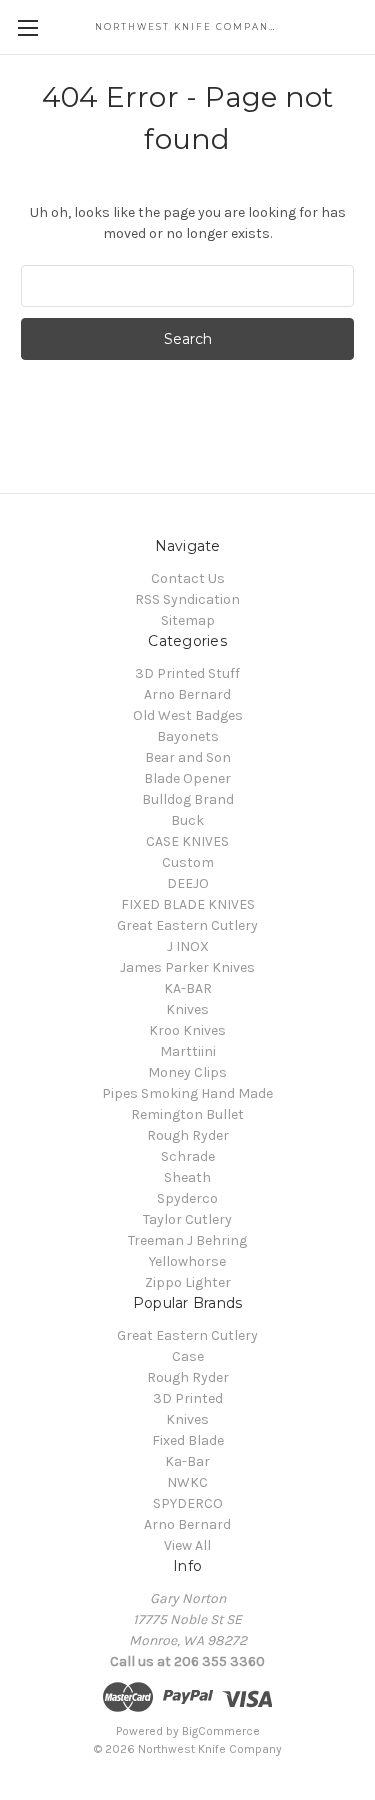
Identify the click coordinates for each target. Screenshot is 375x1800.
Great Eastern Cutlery (187, 925)
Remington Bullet (187, 1114)
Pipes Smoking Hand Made (187, 1093)
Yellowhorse (187, 1261)
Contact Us (188, 578)
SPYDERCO (188, 1503)
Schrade (188, 1156)
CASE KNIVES (187, 841)
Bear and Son (188, 757)
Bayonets (188, 736)
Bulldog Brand (188, 799)
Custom (188, 862)
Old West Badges (188, 715)
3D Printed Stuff (187, 673)
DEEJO (188, 883)
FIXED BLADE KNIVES (188, 904)
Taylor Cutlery (187, 1219)
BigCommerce (221, 1731)
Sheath (187, 1177)
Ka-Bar (187, 1461)
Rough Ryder (188, 1135)
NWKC (187, 1482)
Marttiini (188, 1051)
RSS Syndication (187, 599)
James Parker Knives (187, 967)
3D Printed (188, 1398)
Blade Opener (187, 778)
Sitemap (188, 620)
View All (187, 1545)
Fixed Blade (188, 1440)
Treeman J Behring (187, 1240)
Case (188, 1356)
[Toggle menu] (27, 27)
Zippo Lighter (188, 1282)
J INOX (188, 946)
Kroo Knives (187, 1030)
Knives (187, 1009)
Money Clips (187, 1072)
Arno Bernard (187, 694)
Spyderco (187, 1198)
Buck (187, 820)
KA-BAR (188, 988)
